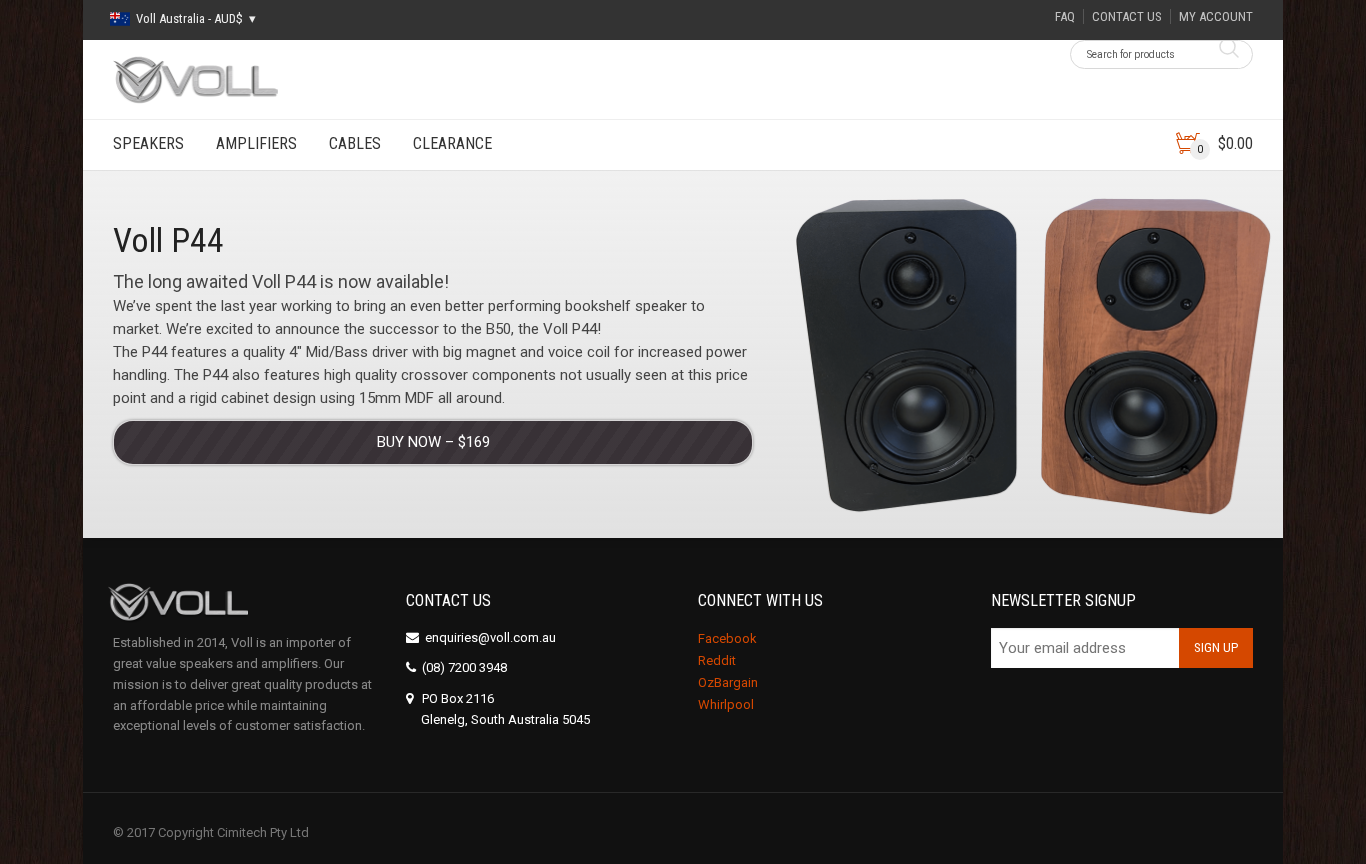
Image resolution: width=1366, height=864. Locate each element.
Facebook (727, 638)
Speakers (148, 143)
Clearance (452, 143)
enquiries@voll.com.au (490, 637)
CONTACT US (1127, 16)
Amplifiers (256, 143)
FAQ (1065, 16)
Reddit (717, 660)
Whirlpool (726, 704)
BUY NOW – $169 (433, 442)
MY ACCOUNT (1216, 16)
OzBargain (728, 682)
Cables (355, 143)
